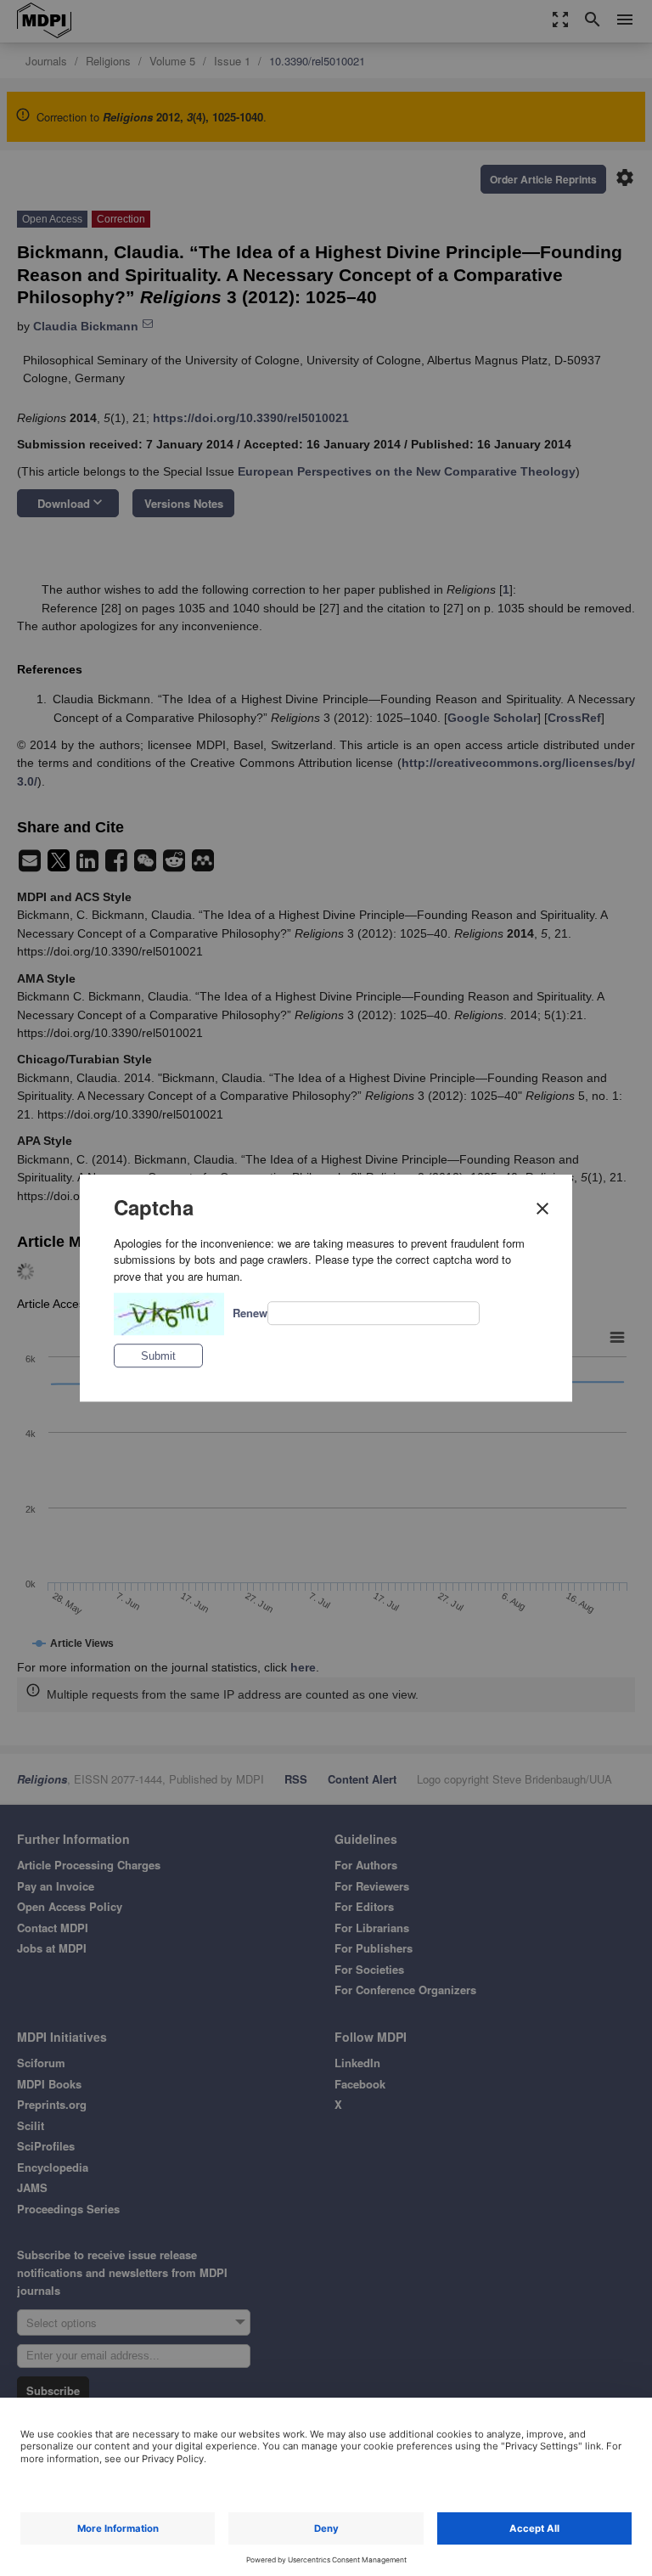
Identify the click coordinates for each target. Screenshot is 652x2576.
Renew (250, 1313)
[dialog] (326, 1288)
